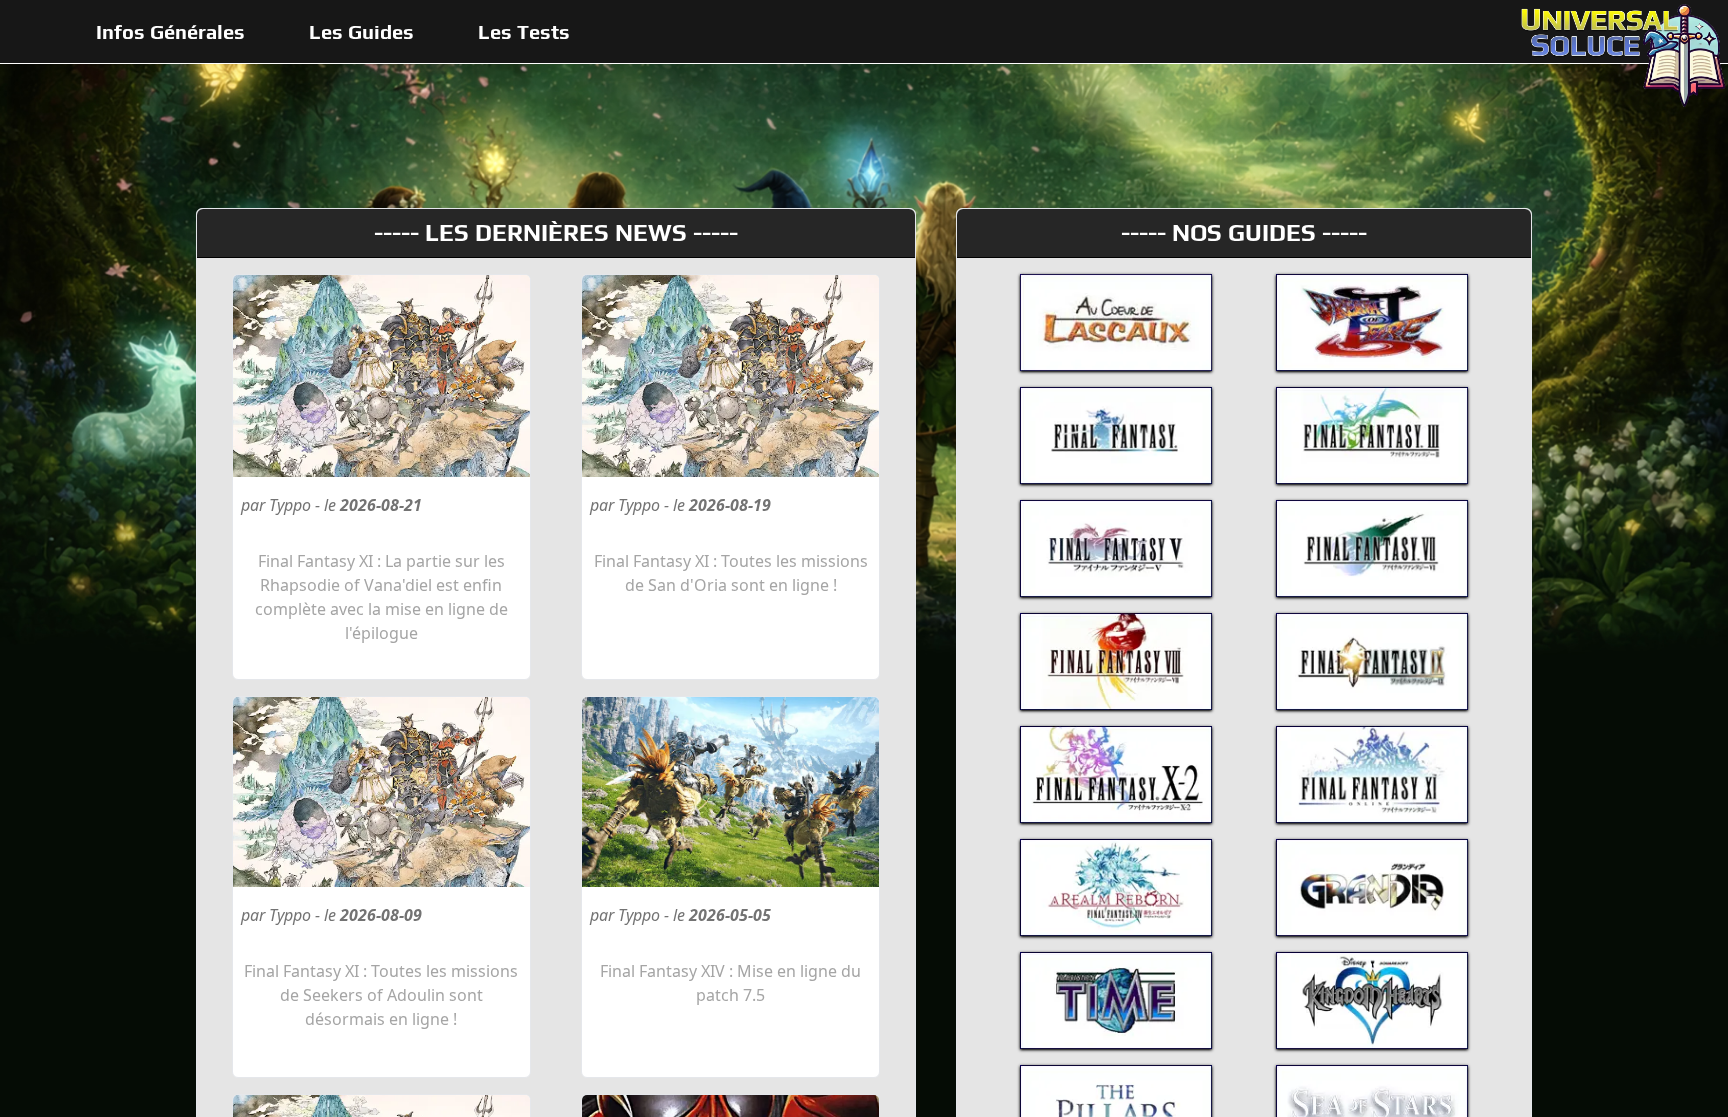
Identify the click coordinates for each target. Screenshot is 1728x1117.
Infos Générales (170, 31)
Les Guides (361, 31)
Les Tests (524, 31)
